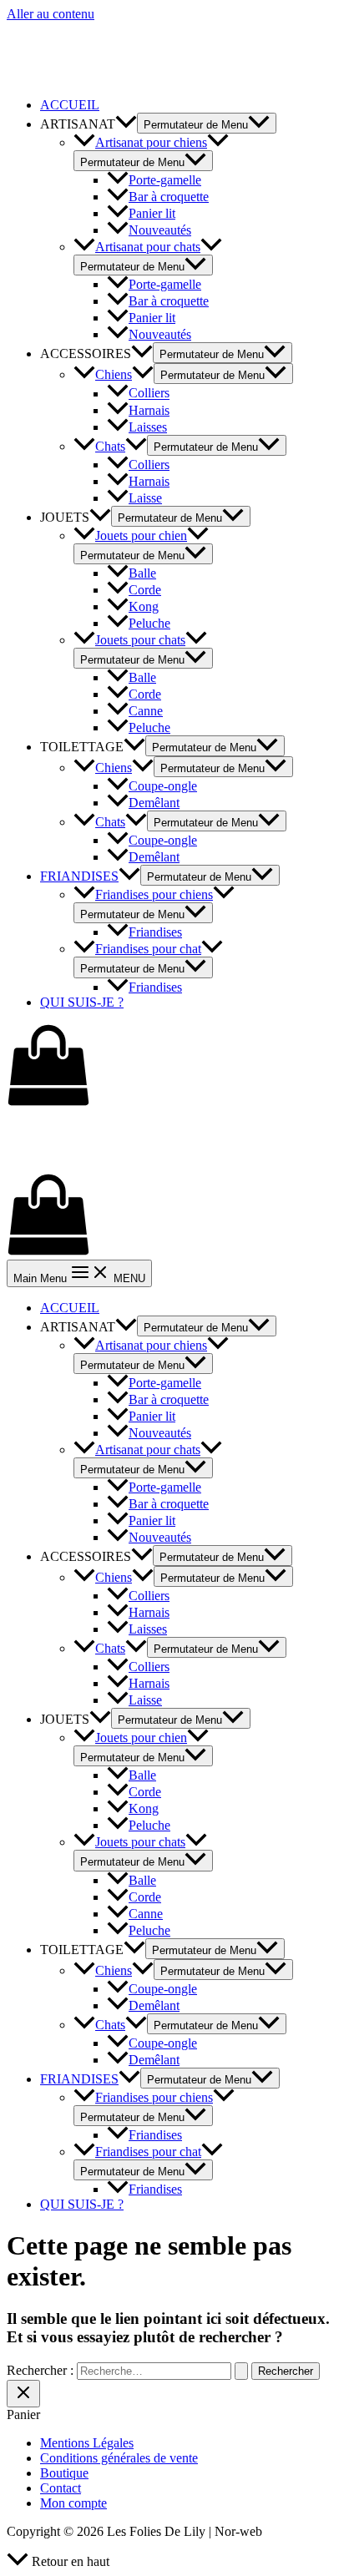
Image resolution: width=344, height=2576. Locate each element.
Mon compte (73, 2503)
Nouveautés (160, 230)
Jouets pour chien (141, 535)
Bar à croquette (169, 197)
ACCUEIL (70, 105)
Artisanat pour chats (148, 247)
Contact (61, 2488)
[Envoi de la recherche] (241, 2371)
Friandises (155, 932)
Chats (110, 446)
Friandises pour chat (148, 949)
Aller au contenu (51, 14)
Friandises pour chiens (154, 894)
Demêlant (154, 803)
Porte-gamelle (165, 180)
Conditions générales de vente (119, 2458)
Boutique (64, 2473)
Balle (142, 573)
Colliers (149, 394)
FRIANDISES (79, 876)
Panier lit (152, 213)
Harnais (149, 410)
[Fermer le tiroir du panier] (23, 2394)
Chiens (114, 374)
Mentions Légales (87, 2443)
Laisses (148, 427)
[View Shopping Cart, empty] (172, 1067)
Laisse (145, 498)
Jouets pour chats (140, 640)
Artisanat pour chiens (151, 142)
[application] (126, 124)
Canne (146, 711)
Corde (145, 590)
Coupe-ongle (163, 786)
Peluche (149, 623)
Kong (144, 606)
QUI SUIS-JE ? (82, 1002)
